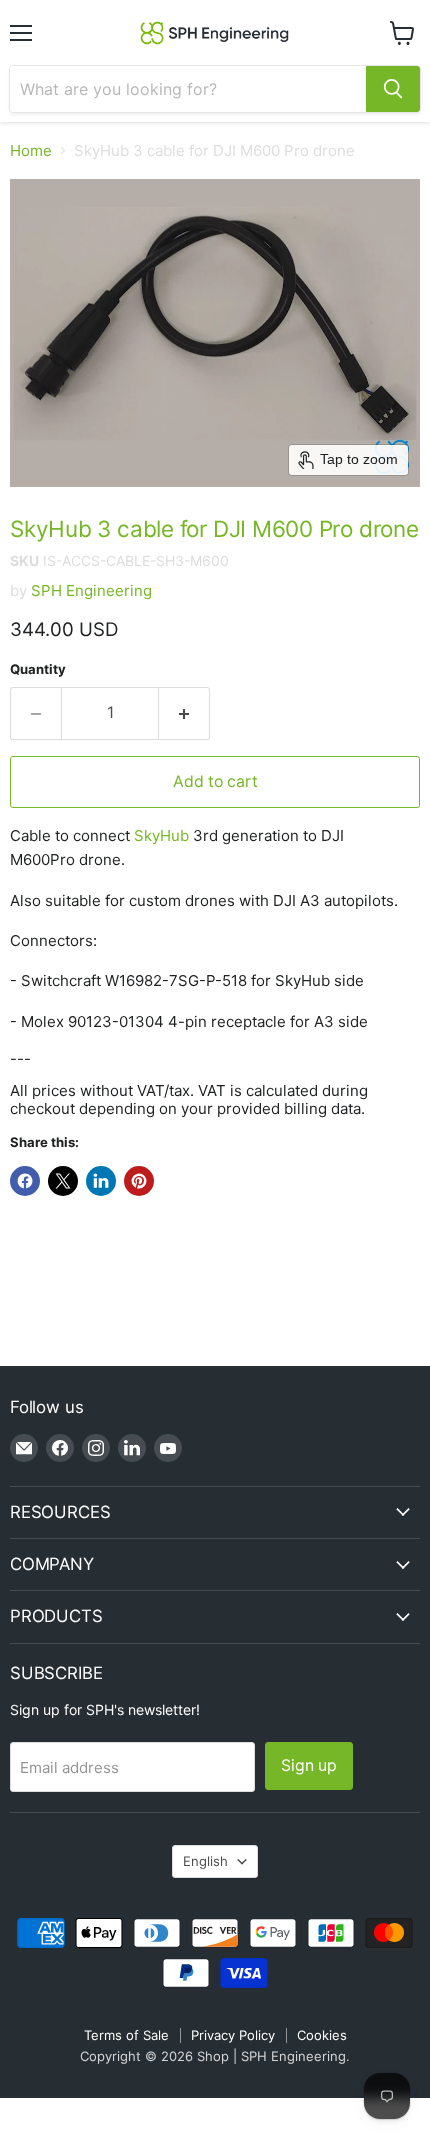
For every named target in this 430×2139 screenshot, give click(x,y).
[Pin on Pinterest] (139, 1181)
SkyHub (161, 835)
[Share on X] (63, 1181)
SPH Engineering (91, 590)
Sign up (309, 1765)
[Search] (393, 89)
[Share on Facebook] (25, 1181)
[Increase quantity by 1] (184, 713)
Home (31, 150)
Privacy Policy (233, 2035)
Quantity (38, 669)
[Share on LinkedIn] (101, 1181)
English (205, 1861)
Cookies (322, 2035)
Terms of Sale (126, 2035)
